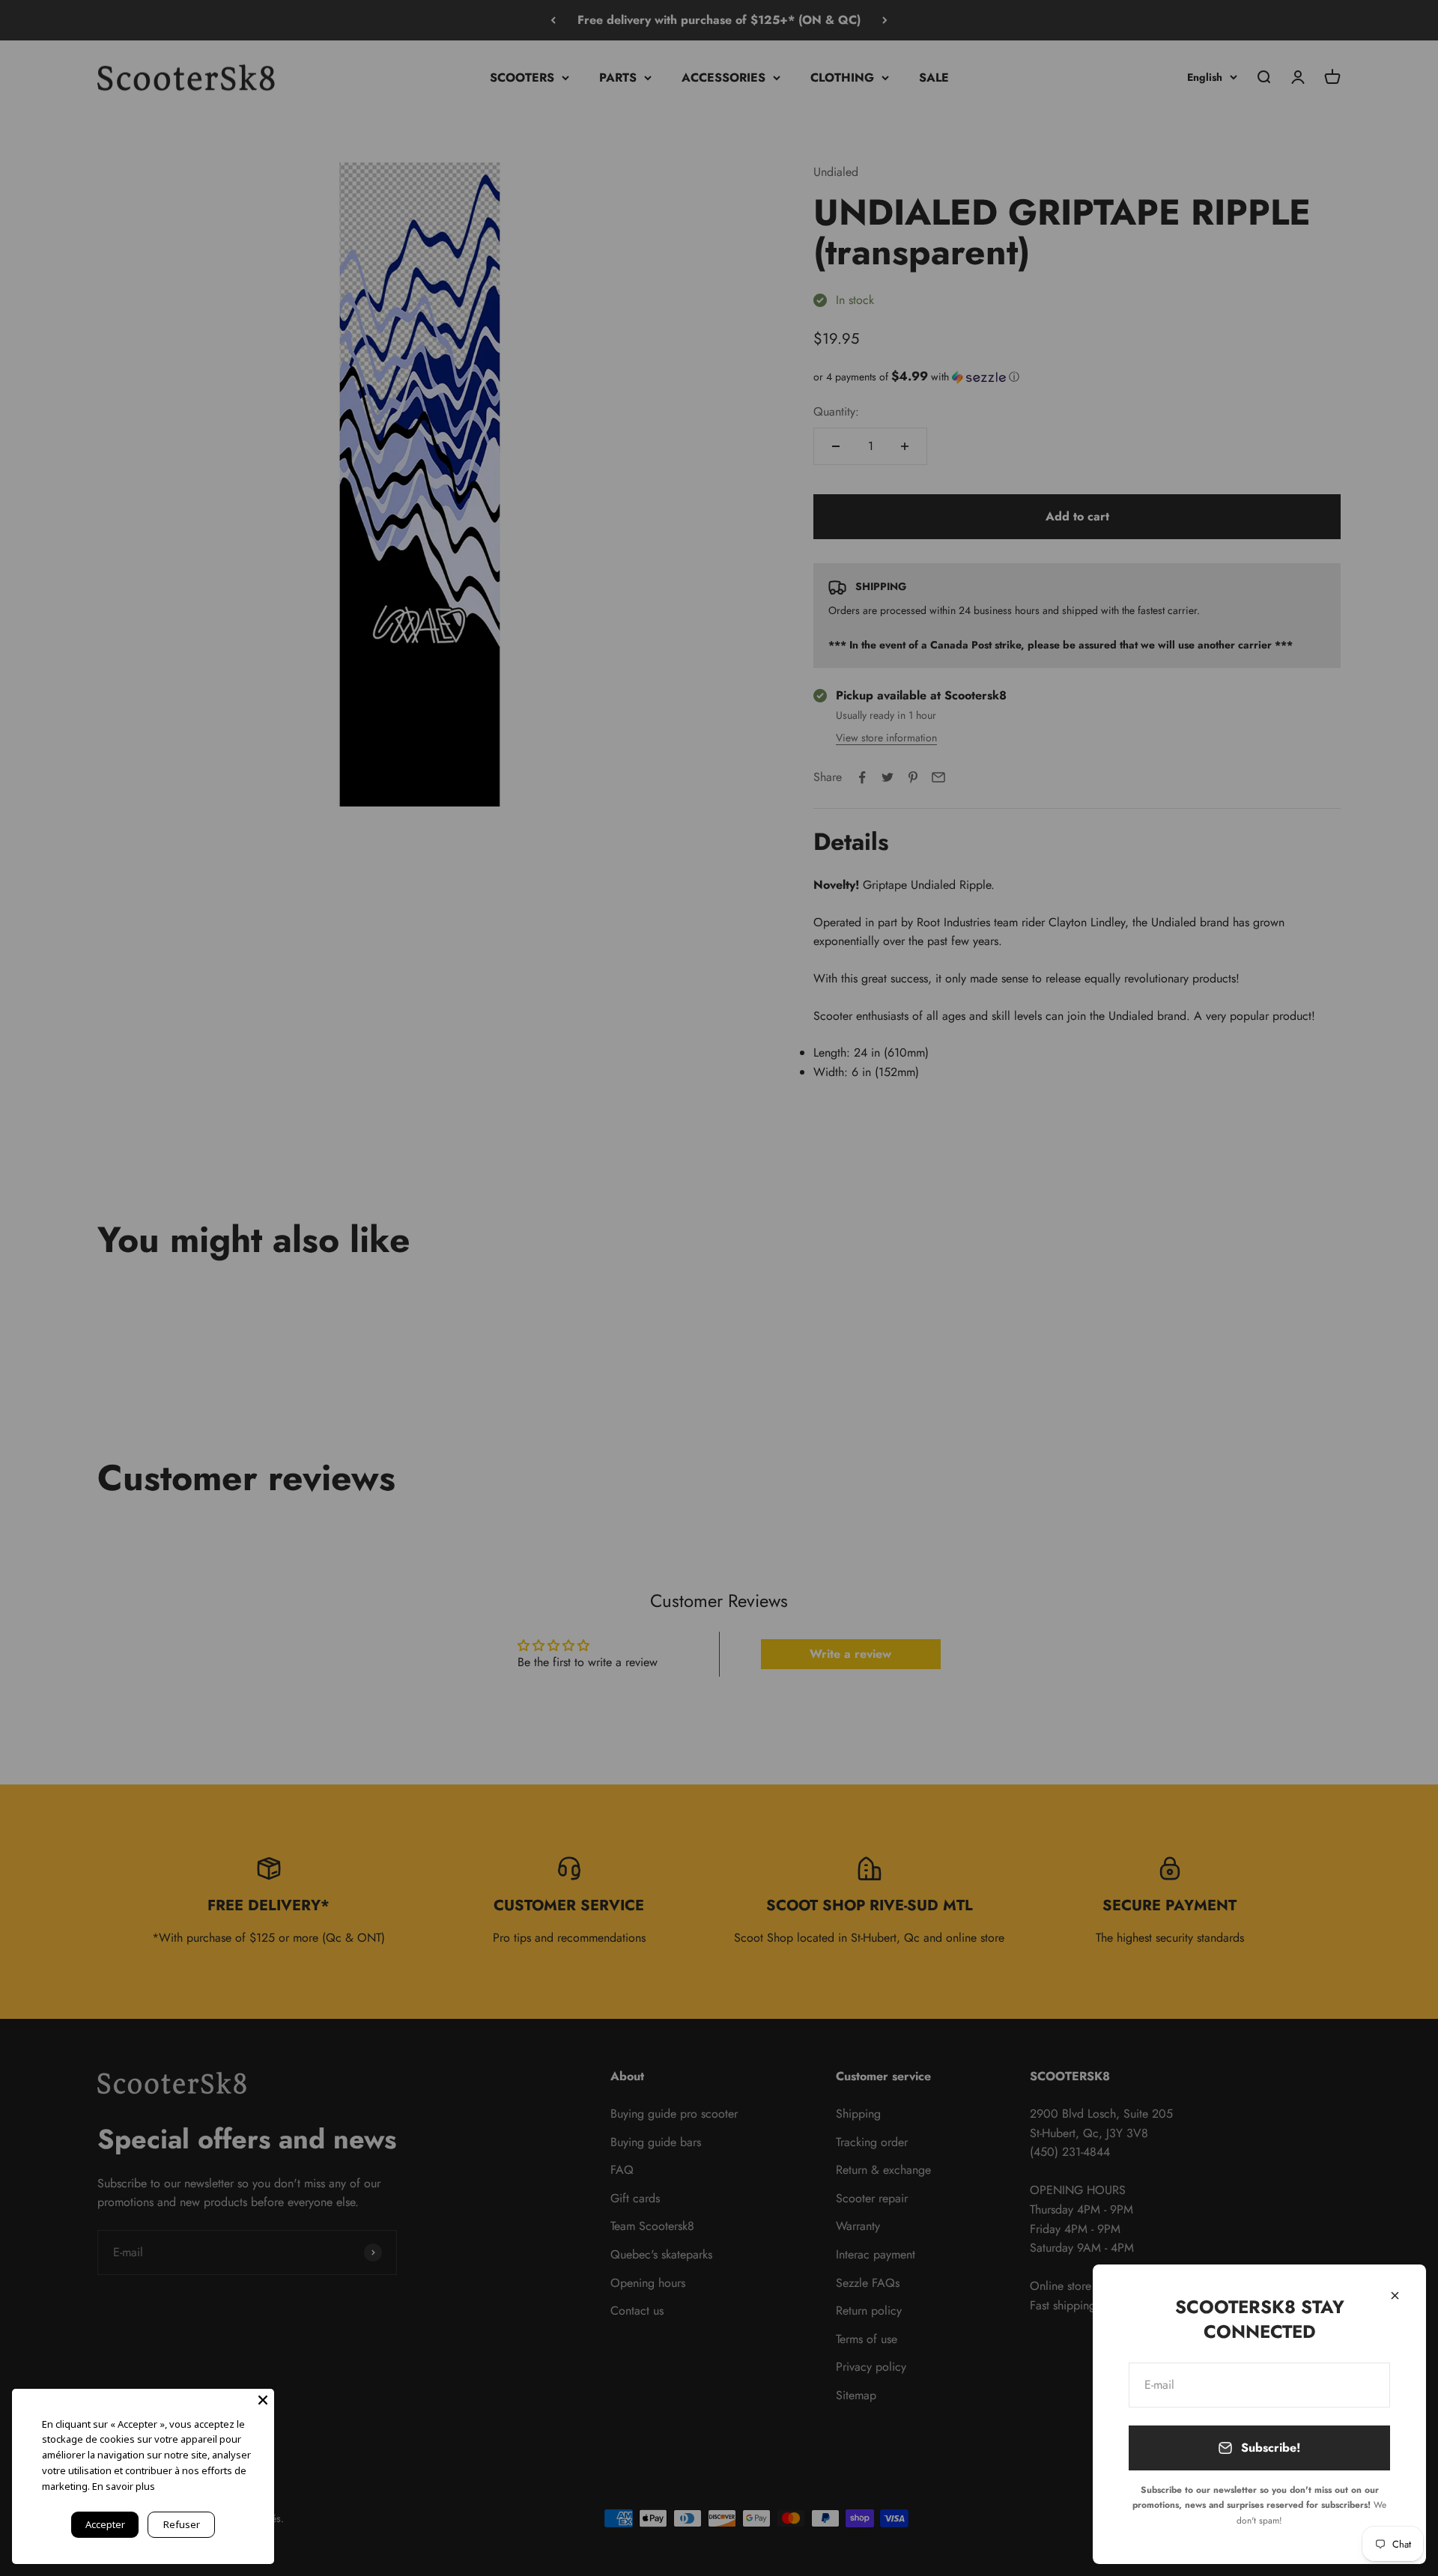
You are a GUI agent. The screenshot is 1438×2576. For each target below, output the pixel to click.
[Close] (1395, 2296)
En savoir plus (124, 2486)
